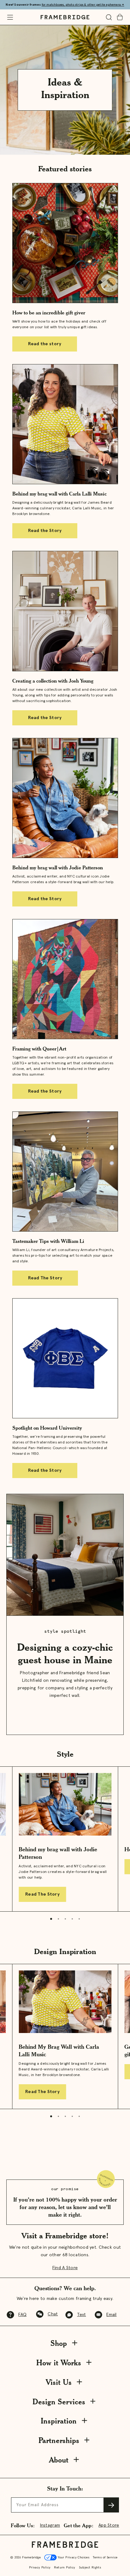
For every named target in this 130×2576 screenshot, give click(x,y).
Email (111, 2315)
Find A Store (65, 2268)
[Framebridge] (65, 17)
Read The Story (45, 1278)
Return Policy (65, 2568)
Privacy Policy (40, 2568)
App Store (109, 2525)
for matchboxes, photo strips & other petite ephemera (83, 5)
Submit (111, 2505)
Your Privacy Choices (73, 2557)
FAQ (22, 2315)
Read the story (45, 344)
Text (81, 2315)
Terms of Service (105, 2557)
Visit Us (59, 2382)
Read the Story (45, 531)
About (59, 2460)
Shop (59, 2343)
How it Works (59, 2363)
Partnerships (59, 2440)
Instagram (50, 2525)
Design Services (59, 2402)
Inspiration (59, 2421)
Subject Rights (90, 2568)
